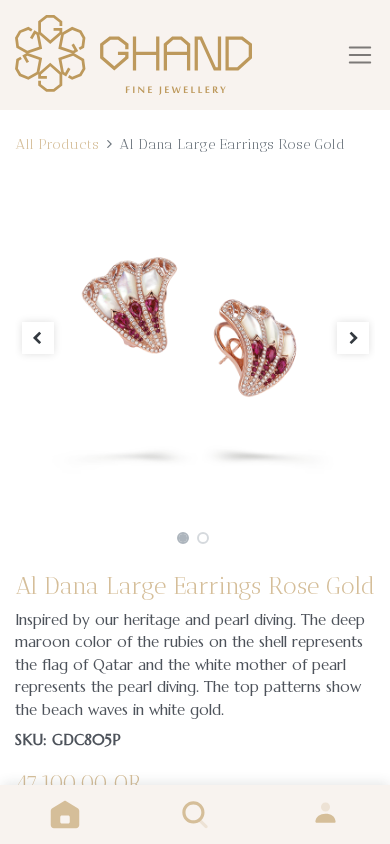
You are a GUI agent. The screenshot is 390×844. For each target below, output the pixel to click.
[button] (37, 338)
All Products (57, 144)
